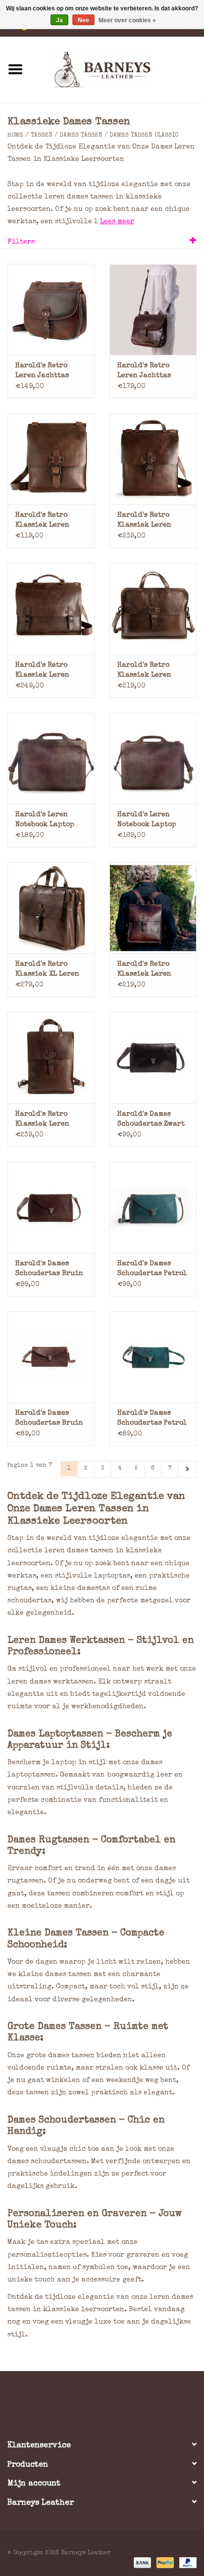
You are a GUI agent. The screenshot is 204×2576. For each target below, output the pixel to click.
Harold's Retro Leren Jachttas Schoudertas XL (145, 372)
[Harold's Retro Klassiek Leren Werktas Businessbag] (153, 608)
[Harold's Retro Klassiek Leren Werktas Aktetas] (51, 608)
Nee (83, 20)
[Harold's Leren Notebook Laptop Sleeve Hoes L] (51, 758)
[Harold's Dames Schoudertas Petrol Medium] (153, 1207)
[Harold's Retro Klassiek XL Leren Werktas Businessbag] (51, 908)
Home (15, 136)
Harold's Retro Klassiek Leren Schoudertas (42, 521)
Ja (59, 20)
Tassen (42, 136)
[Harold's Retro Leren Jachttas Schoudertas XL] (153, 309)
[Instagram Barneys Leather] (120, 2401)
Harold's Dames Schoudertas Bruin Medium (49, 1269)
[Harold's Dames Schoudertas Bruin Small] (51, 1357)
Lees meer (117, 222)
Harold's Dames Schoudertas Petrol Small (152, 1419)
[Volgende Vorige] (187, 1469)
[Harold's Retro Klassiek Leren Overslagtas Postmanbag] (153, 459)
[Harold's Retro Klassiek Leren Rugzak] (153, 908)
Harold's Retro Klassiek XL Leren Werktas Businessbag (47, 970)
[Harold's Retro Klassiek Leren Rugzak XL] (51, 1057)
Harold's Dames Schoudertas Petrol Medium (152, 1269)
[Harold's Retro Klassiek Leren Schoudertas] (51, 459)
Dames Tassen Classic (144, 136)
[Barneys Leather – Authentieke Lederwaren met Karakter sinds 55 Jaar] (117, 69)
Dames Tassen (81, 136)
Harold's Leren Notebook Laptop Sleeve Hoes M (147, 820)
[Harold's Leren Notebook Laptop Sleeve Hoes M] (153, 758)
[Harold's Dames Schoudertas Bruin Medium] (51, 1207)
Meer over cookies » (127, 20)
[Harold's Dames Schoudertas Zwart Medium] (153, 1057)
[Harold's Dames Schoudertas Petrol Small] (153, 1357)
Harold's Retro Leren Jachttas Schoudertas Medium (42, 372)
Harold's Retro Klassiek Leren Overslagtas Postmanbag (144, 521)
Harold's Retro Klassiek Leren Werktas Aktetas (44, 671)
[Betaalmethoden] (142, 2562)
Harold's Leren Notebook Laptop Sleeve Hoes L (45, 820)
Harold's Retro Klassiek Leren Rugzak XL (42, 1120)
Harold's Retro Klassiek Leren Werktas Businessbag (144, 671)
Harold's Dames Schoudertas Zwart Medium (151, 1120)
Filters (21, 242)
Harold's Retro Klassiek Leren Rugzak (144, 970)
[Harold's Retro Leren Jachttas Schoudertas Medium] (51, 309)
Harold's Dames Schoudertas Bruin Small (49, 1419)
